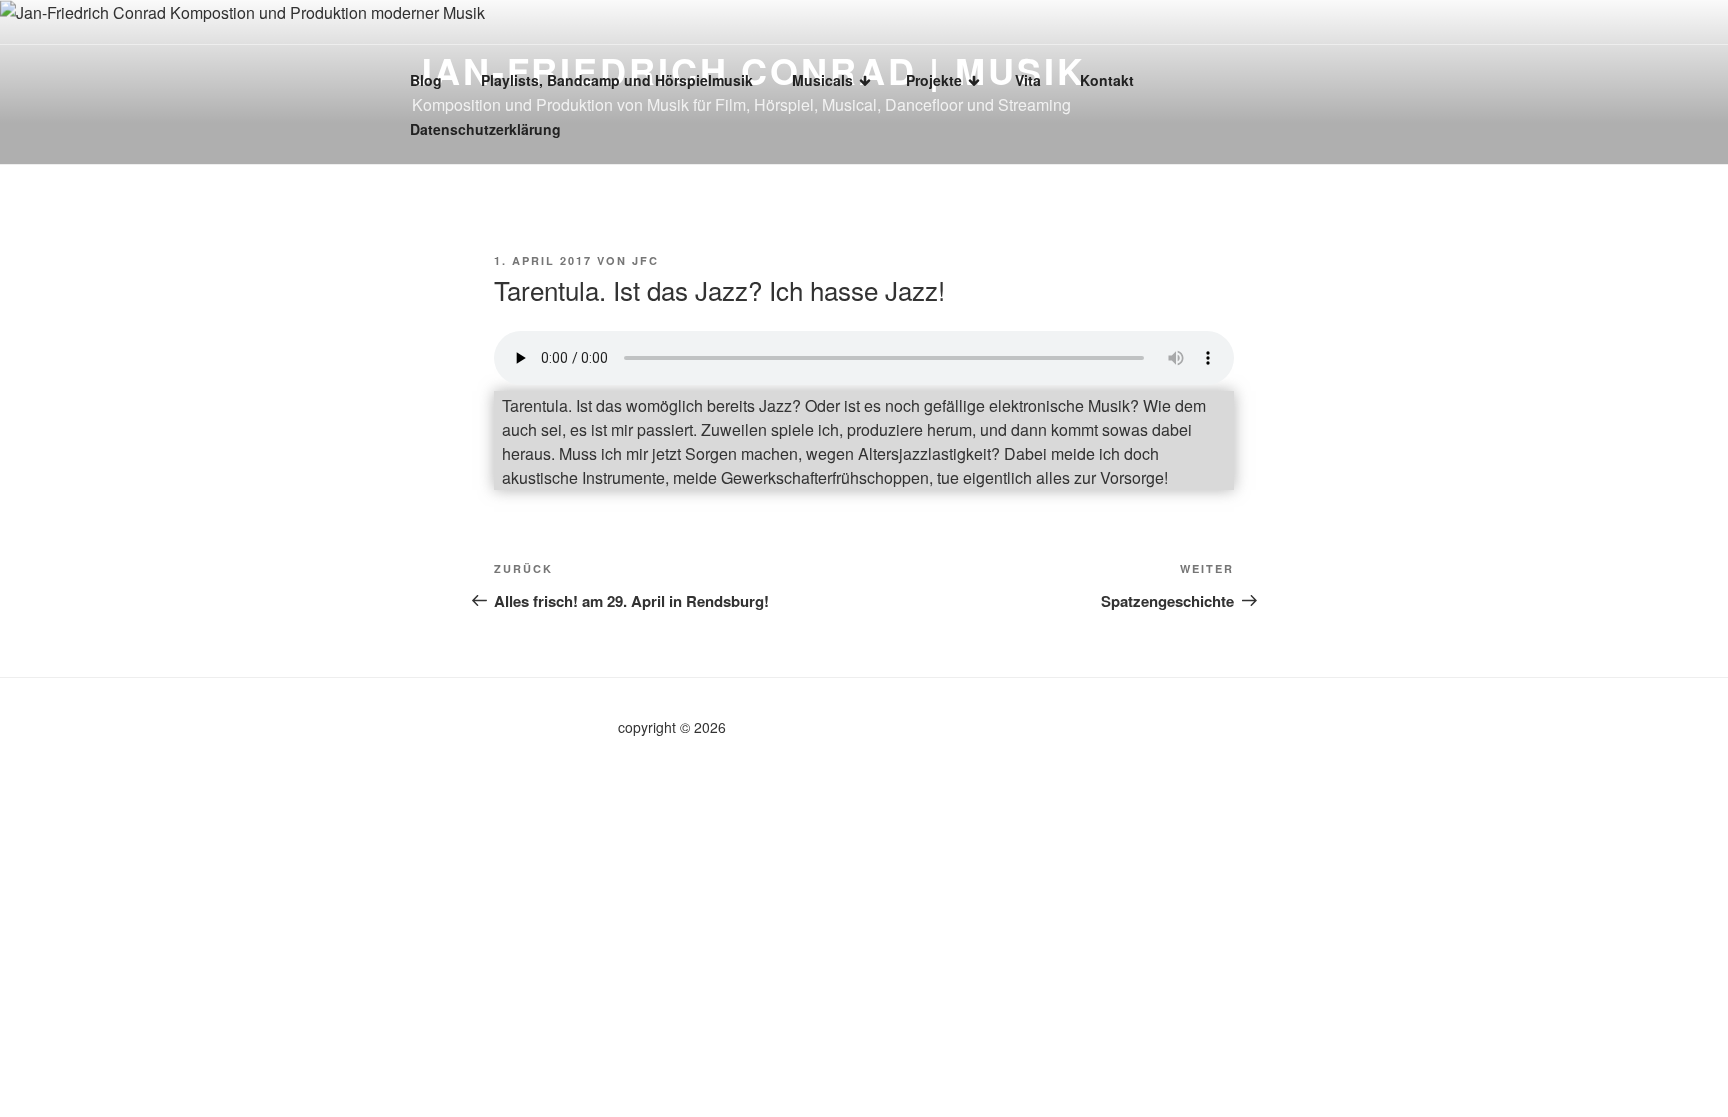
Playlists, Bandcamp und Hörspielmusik (617, 80)
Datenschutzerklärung (485, 129)
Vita (1028, 80)
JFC (645, 260)
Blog (426, 80)
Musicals (822, 80)
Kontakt (1107, 80)
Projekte (934, 80)
